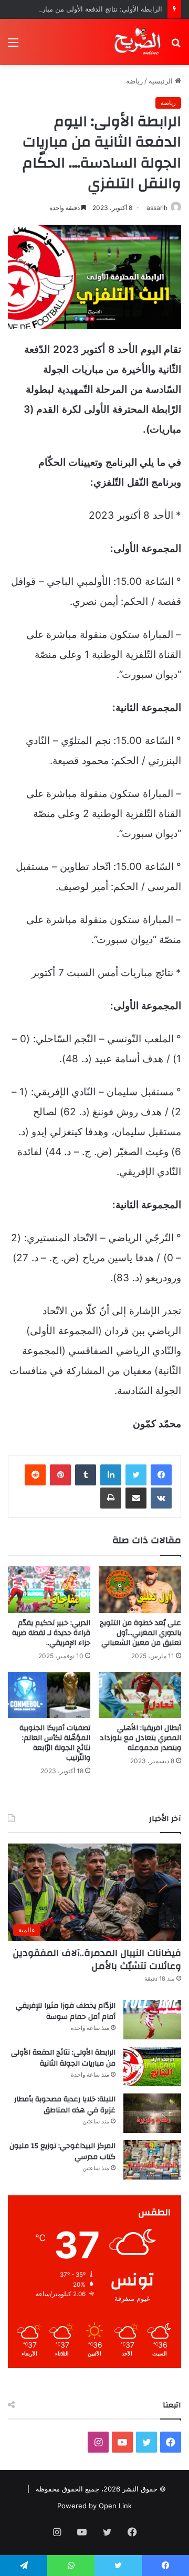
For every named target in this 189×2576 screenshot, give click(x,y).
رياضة (134, 81)
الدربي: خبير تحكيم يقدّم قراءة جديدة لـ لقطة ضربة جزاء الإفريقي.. (51, 1633)
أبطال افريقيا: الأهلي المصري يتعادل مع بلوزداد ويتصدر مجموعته (140, 1738)
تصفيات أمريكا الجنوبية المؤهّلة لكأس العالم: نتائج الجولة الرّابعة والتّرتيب (55, 1743)
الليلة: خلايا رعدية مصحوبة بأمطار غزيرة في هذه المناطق (65, 2105)
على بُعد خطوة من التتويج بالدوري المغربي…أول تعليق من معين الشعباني (140, 1633)
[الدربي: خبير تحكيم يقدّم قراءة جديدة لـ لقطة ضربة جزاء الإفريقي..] (49, 1590)
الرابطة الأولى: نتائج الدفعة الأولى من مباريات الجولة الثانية (63, 2058)
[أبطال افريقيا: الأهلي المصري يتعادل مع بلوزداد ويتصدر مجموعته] (140, 1695)
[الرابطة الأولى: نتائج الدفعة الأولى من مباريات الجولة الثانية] (152, 2066)
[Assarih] (139, 42)
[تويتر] (136, 1475)
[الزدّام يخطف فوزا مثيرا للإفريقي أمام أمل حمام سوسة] (152, 2020)
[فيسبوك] (161, 1475)
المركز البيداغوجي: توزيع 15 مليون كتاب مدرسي (62, 2152)
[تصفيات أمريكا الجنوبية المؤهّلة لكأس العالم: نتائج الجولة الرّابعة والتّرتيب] (49, 1695)
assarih (157, 208)
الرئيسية (162, 81)
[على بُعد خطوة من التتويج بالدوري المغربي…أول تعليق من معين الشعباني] (140, 1590)
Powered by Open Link (94, 2506)
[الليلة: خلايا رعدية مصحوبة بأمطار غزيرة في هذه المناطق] (152, 2113)
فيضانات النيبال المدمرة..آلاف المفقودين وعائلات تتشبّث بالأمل (97, 1960)
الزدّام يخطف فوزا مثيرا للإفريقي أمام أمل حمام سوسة (66, 2012)
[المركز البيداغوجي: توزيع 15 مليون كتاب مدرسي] (152, 2160)
